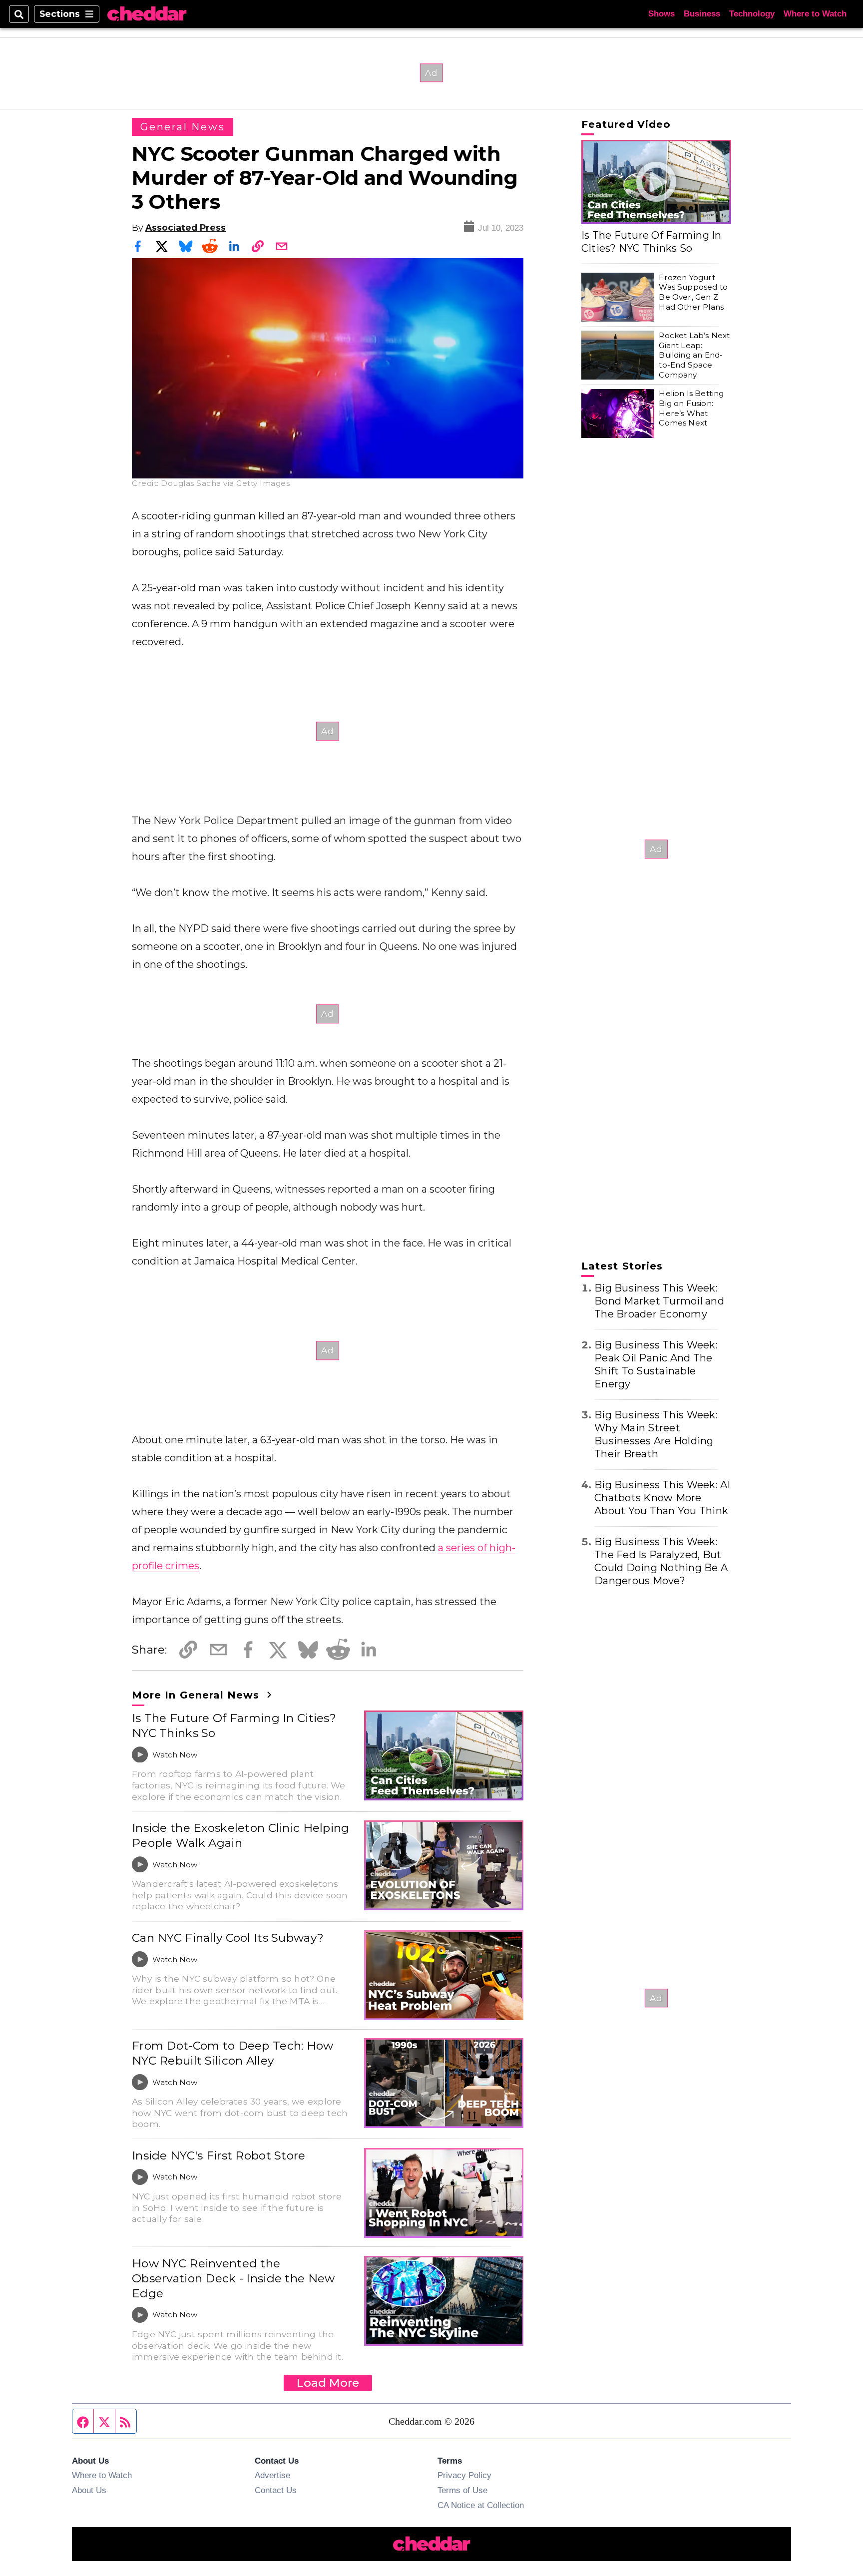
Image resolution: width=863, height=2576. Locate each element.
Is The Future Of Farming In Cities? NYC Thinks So (234, 1725)
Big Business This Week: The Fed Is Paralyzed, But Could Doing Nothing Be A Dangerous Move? (661, 1561)
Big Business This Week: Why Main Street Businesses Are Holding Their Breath (656, 1434)
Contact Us (276, 2490)
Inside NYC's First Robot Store (219, 2155)
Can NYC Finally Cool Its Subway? (228, 1938)
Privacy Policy (464, 2475)
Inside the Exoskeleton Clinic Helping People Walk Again (241, 1835)
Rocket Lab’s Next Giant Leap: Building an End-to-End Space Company (694, 355)
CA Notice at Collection (481, 2505)
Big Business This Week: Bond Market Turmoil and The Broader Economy (659, 1301)
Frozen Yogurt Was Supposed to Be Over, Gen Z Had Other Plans (693, 292)
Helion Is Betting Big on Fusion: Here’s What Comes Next (691, 409)
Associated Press (186, 227)
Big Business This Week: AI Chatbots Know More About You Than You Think (662, 1498)
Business (702, 14)
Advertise (272, 2475)
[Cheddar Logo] (147, 14)
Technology (752, 14)
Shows (661, 14)
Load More (328, 2383)
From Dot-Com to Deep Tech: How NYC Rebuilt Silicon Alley (233, 2053)
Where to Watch (815, 14)
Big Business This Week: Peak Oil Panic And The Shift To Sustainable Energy (656, 1364)
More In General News (198, 1695)
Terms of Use (462, 2490)
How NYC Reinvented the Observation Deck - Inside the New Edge (233, 2278)
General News (183, 127)
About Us (89, 2490)
